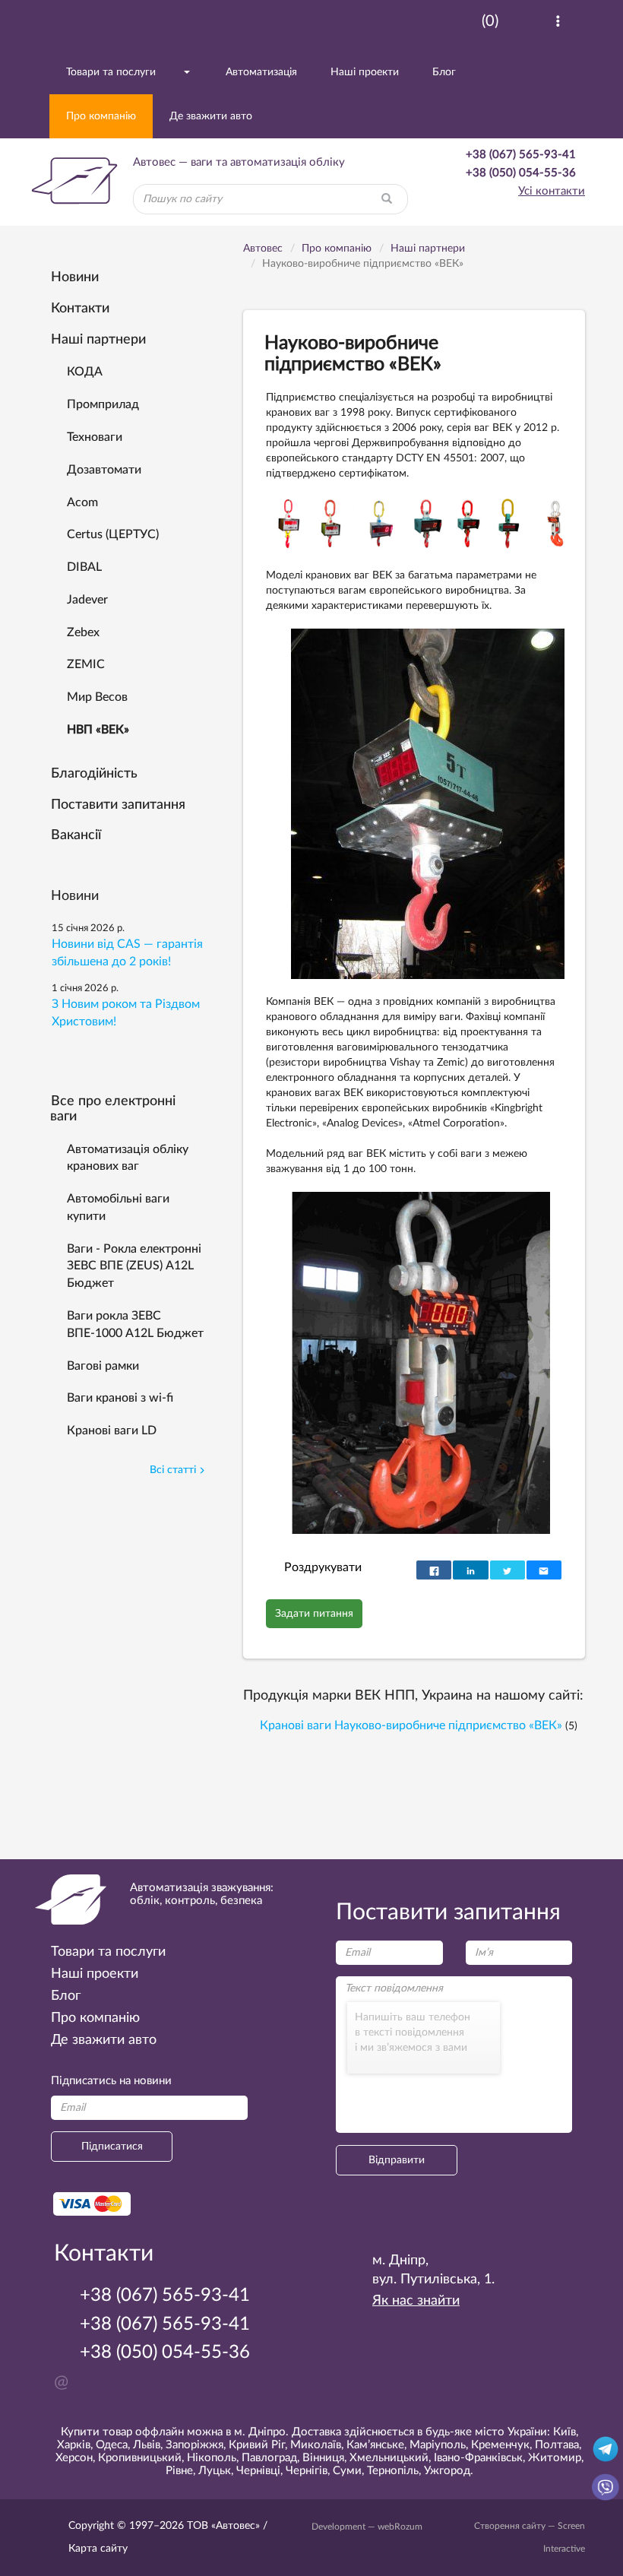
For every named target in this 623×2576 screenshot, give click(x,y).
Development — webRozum (367, 2527)
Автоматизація (261, 72)
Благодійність (94, 774)
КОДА (85, 372)
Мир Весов (97, 697)
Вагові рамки (103, 1366)
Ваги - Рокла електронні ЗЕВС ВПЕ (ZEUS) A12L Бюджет (134, 1266)
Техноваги (95, 437)
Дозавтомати (104, 470)
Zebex (83, 632)
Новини (75, 277)
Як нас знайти (416, 2301)
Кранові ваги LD (112, 1431)
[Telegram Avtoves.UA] (606, 2448)
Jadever (87, 600)
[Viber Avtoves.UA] (606, 2486)
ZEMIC (86, 664)
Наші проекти (365, 72)
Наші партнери (98, 340)
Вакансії (76, 835)
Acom (82, 502)
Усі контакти (552, 191)
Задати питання (314, 1614)
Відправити (397, 2160)
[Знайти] (387, 199)
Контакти (80, 309)
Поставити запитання (118, 805)
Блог (444, 72)
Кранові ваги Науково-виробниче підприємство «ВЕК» (411, 1725)
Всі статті (173, 1470)
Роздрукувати (323, 1567)
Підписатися (112, 2147)
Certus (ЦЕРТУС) (113, 534)
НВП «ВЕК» (98, 730)
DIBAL (84, 567)
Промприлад (103, 404)
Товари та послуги (111, 72)
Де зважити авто (211, 116)
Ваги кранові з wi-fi (120, 1398)
